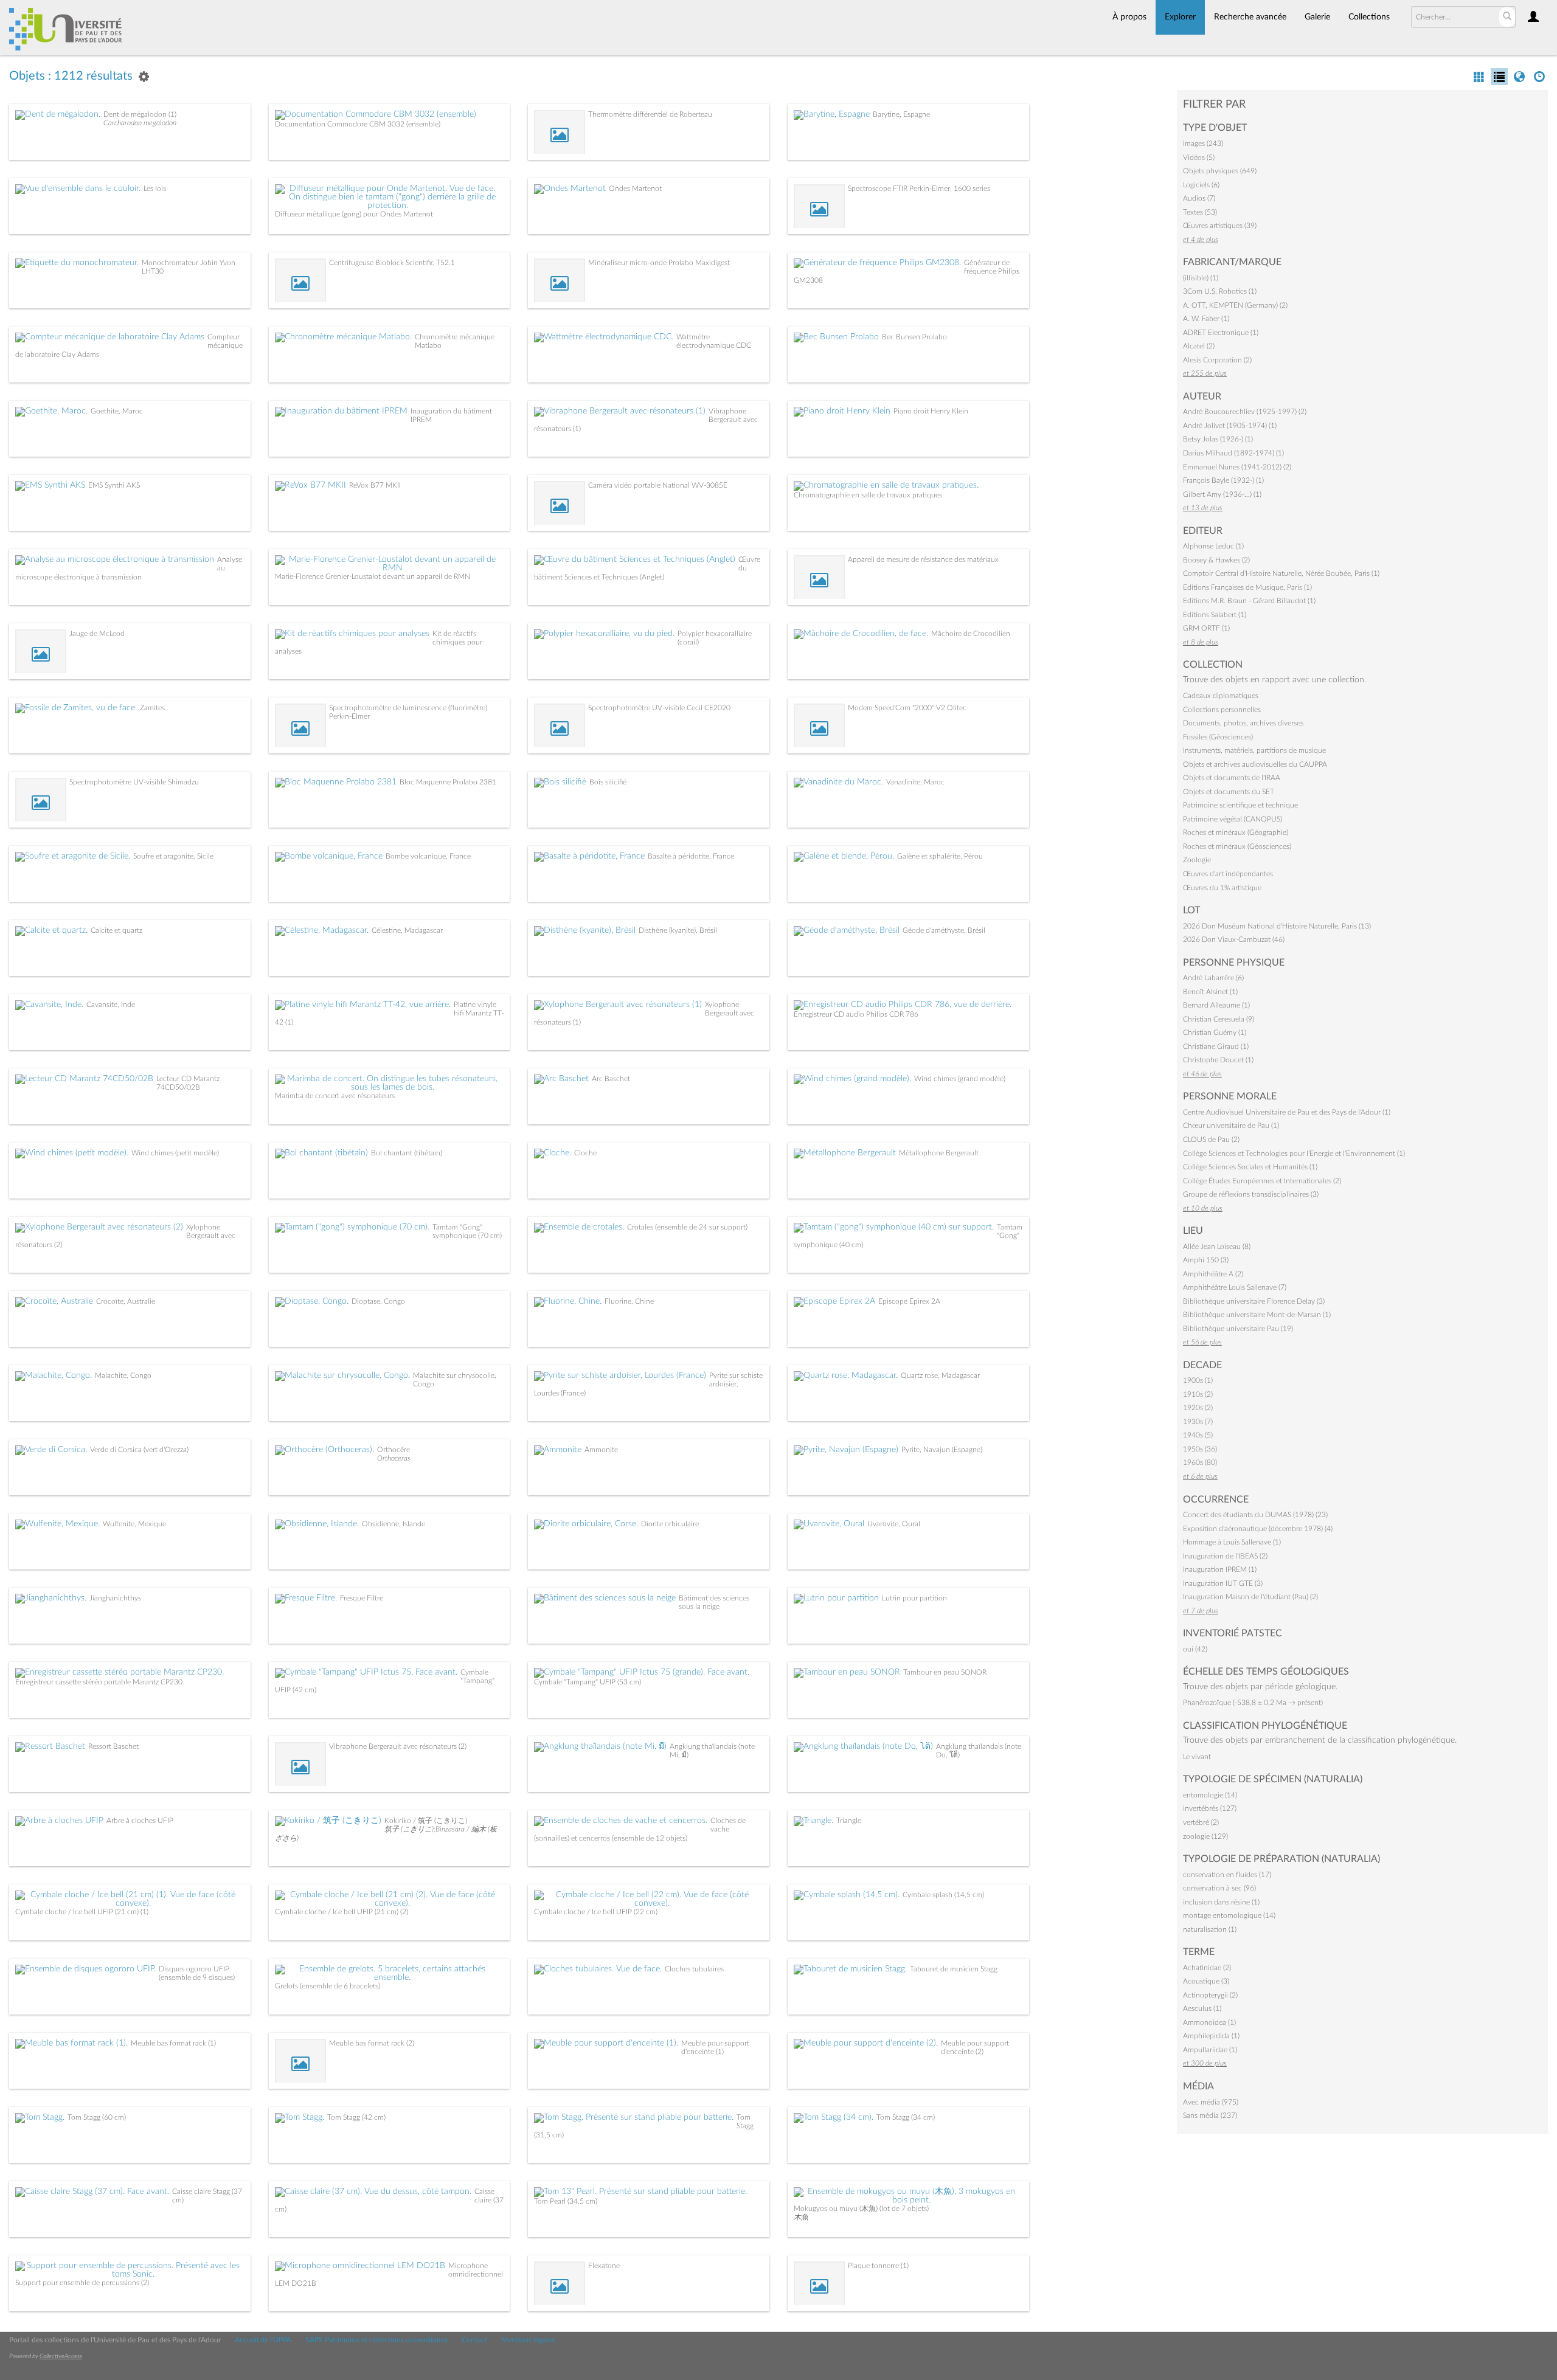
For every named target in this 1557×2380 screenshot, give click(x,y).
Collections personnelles (1222, 710)
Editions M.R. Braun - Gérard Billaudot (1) (1249, 601)
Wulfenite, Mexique (134, 1524)
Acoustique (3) (1206, 1981)
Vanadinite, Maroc (915, 782)
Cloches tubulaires (694, 1969)
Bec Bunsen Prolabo (914, 337)
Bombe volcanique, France (428, 856)
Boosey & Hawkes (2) (1216, 560)
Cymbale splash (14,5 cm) (943, 1895)
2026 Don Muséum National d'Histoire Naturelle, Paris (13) (1277, 926)
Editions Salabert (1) (1215, 615)
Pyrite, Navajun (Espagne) (942, 1450)
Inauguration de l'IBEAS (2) (1225, 1556)
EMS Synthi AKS (114, 485)
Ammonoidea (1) (1209, 2022)
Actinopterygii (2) (1210, 1995)
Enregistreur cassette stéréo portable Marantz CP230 (99, 1682)
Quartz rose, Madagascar (940, 1375)
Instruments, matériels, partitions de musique (1254, 750)
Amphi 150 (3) (1206, 1260)
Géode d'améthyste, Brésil (944, 930)
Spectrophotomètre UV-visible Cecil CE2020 (659, 708)
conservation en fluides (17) (1227, 1875)
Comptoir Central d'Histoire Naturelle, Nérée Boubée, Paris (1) (1281, 573)
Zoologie (1197, 860)
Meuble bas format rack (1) (173, 2043)
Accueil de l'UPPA (263, 2340)
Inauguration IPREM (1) (1220, 1569)
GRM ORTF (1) (1206, 628)
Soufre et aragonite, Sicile (173, 856)
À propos (1129, 17)
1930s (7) (1198, 1422)
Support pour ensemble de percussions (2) (82, 2283)
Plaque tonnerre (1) (878, 2266)
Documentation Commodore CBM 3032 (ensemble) (358, 124)
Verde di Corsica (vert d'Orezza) (139, 1450)
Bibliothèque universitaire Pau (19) (1238, 1329)
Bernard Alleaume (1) (1216, 1005)
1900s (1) (1198, 1380)
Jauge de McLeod (97, 634)
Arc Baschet (611, 1079)
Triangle (849, 1821)
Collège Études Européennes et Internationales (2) (1262, 1181)
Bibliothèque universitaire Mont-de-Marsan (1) (1257, 1315)
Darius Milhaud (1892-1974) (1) (1233, 453)
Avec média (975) (1211, 2102)
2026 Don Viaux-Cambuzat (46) (1234, 939)
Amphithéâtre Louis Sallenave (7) (1235, 1287)
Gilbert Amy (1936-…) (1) (1222, 494)
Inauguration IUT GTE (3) (1223, 1583)
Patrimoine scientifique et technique (1240, 805)
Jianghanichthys (115, 1598)
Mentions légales (528, 2340)
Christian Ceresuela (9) (1219, 1019)
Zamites (152, 708)
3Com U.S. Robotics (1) (1220, 291)
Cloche (585, 1153)
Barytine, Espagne (901, 114)
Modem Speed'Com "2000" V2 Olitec (907, 708)
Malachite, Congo (123, 1375)
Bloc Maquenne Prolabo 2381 (448, 782)
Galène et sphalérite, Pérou (940, 856)
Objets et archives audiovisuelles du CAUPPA (1255, 764)
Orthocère (394, 1450)
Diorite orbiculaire (670, 1524)
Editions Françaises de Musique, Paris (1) (1247, 587)
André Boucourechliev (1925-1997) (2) (1245, 412)
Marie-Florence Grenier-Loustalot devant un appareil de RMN (373, 576)
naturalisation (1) (1210, 1929)
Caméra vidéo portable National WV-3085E (658, 485)
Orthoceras (394, 1458)
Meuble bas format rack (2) (372, 2043)
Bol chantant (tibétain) (407, 1153)
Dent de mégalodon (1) (140, 114)
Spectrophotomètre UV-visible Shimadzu (134, 782)
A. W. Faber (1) (1206, 319)
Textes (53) (1200, 212)
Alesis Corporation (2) (1217, 360)
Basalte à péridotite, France (691, 856)
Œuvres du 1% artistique (1222, 888)
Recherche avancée (1250, 17)
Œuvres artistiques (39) (1220, 226)
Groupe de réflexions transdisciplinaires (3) (1251, 1194)
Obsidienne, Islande (394, 1524)
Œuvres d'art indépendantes (1228, 874)
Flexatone (604, 2266)
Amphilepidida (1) (1211, 2036)
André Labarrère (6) (1213, 978)
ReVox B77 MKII (375, 485)
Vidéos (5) (1199, 157)
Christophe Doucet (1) (1218, 1060)
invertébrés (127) (1210, 1808)
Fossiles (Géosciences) (1218, 737)
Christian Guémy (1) (1215, 1033)
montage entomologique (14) (1229, 1915)
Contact (474, 2340)
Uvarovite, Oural (894, 1524)
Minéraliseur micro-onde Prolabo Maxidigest (659, 263)
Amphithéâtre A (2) (1213, 1274)
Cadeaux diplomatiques (1221, 696)
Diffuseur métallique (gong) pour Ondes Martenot (354, 214)
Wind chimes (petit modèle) (175, 1153)
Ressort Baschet (113, 1746)
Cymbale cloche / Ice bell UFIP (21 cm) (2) (342, 1912)
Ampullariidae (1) (1210, 2050)
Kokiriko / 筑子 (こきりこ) (426, 1821)
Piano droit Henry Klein (931, 411)
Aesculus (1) (1202, 2008)
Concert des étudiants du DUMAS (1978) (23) (1255, 1515)
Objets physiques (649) (1220, 171)
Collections (1369, 17)
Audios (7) (1199, 198)
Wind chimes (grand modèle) (960, 1079)
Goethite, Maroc (117, 411)
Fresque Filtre (362, 1598)
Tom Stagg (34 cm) (906, 2117)
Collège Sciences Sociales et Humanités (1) (1250, 1167)
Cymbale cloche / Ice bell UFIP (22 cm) (596, 1912)
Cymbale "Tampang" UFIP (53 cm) (588, 1682)
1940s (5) (1198, 1435)
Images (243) (1203, 144)
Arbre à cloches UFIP (140, 1821)
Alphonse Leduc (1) (1213, 546)
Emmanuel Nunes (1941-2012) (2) (1237, 467)
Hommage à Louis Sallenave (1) (1232, 1542)
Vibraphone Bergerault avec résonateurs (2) (398, 1746)
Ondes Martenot (635, 189)
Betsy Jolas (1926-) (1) (1218, 439)
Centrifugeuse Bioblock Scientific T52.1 (392, 263)
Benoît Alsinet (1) (1210, 992)
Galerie (1317, 17)
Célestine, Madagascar (407, 930)
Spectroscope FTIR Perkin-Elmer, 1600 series (919, 189)
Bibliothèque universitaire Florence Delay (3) (1254, 1301)
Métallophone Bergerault (939, 1153)
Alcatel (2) (1199, 346)
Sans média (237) (1210, 2115)
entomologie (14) (1210, 1795)
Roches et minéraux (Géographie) (1236, 832)
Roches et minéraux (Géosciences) (1237, 846)
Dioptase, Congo (378, 1301)
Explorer (1180, 17)
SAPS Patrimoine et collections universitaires (376, 2340)
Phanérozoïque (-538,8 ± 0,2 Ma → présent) (1253, 1703)
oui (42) (1195, 1649)
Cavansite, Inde (111, 1005)
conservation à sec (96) (1219, 1888)
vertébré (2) (1201, 1822)
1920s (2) (1198, 1408)
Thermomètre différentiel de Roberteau (650, 114)
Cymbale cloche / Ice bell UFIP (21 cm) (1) (82, 1912)
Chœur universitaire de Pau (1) (1231, 1126)
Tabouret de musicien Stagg (954, 1969)
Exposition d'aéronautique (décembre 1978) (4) (1258, 1529)
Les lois (155, 189)
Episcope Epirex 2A (909, 1301)
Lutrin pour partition (914, 1598)
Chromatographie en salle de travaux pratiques (868, 495)
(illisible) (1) (1201, 278)
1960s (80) (1200, 1462)
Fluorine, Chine (629, 1301)
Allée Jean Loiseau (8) (1217, 1247)
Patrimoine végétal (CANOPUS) (1233, 819)
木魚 (801, 2217)
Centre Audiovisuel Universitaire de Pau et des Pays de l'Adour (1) (1287, 1112)
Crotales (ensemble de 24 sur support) (687, 1227)
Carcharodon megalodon (140, 123)
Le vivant (1197, 1757)
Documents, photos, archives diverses (1243, 723)
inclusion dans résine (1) (1221, 1902)
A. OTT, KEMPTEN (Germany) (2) (1235, 305)
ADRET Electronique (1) (1221, 333)
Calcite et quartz (116, 930)
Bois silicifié (608, 782)
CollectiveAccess (61, 2356)
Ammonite (601, 1450)
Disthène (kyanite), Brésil (678, 930)
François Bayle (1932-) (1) (1223, 480)
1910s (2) (1198, 1394)
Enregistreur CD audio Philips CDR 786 (856, 1014)
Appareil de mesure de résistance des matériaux (923, 559)
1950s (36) (1200, 1449)
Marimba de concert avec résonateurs (335, 1096)
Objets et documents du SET (1229, 792)
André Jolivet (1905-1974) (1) (1230, 426)
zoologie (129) (1205, 1836)
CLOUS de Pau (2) (1211, 1140)
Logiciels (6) (1201, 185)
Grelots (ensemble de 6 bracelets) (328, 1986)
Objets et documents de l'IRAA (1232, 778)
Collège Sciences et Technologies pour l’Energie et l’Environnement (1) (1294, 1154)
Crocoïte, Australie (126, 1301)
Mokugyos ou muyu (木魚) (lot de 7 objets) (861, 2209)
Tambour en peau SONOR (945, 1672)
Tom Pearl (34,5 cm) (566, 2201)
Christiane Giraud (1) (1216, 1046)
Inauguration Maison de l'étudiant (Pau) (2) (1250, 1597)
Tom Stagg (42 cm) (356, 2117)
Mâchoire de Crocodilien (971, 634)
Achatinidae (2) (1207, 1968)
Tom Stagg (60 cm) (97, 2117)
